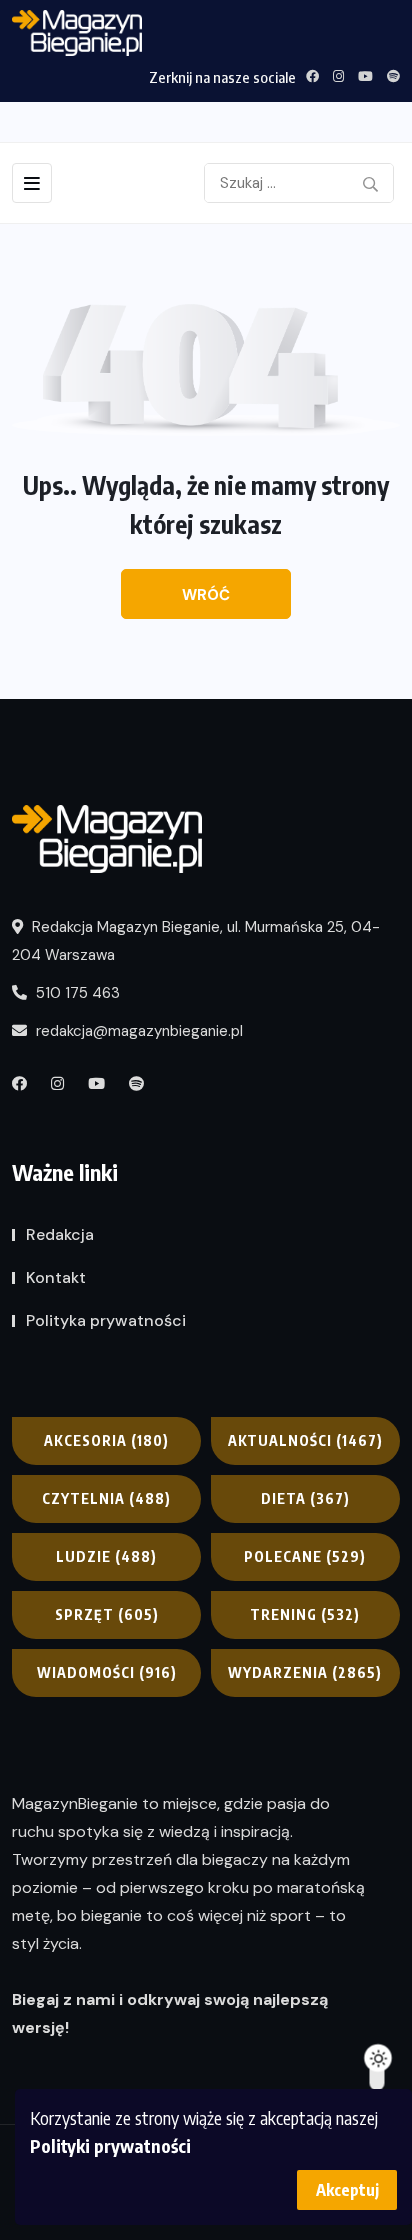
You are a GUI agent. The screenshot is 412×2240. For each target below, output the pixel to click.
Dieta (305, 1498)
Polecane (305, 1556)
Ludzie (106, 1556)
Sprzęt (107, 1614)
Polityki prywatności (110, 2145)
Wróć (206, 595)
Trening (305, 1614)
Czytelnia (106, 1498)
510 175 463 (76, 993)
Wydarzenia (305, 1672)
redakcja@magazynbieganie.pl (139, 1031)
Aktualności (305, 1440)
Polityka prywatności (106, 1320)
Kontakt (56, 1277)
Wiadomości (107, 1672)
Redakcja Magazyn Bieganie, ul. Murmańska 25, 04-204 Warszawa (196, 941)
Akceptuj (347, 2190)
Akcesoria (106, 1440)
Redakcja (60, 1234)
